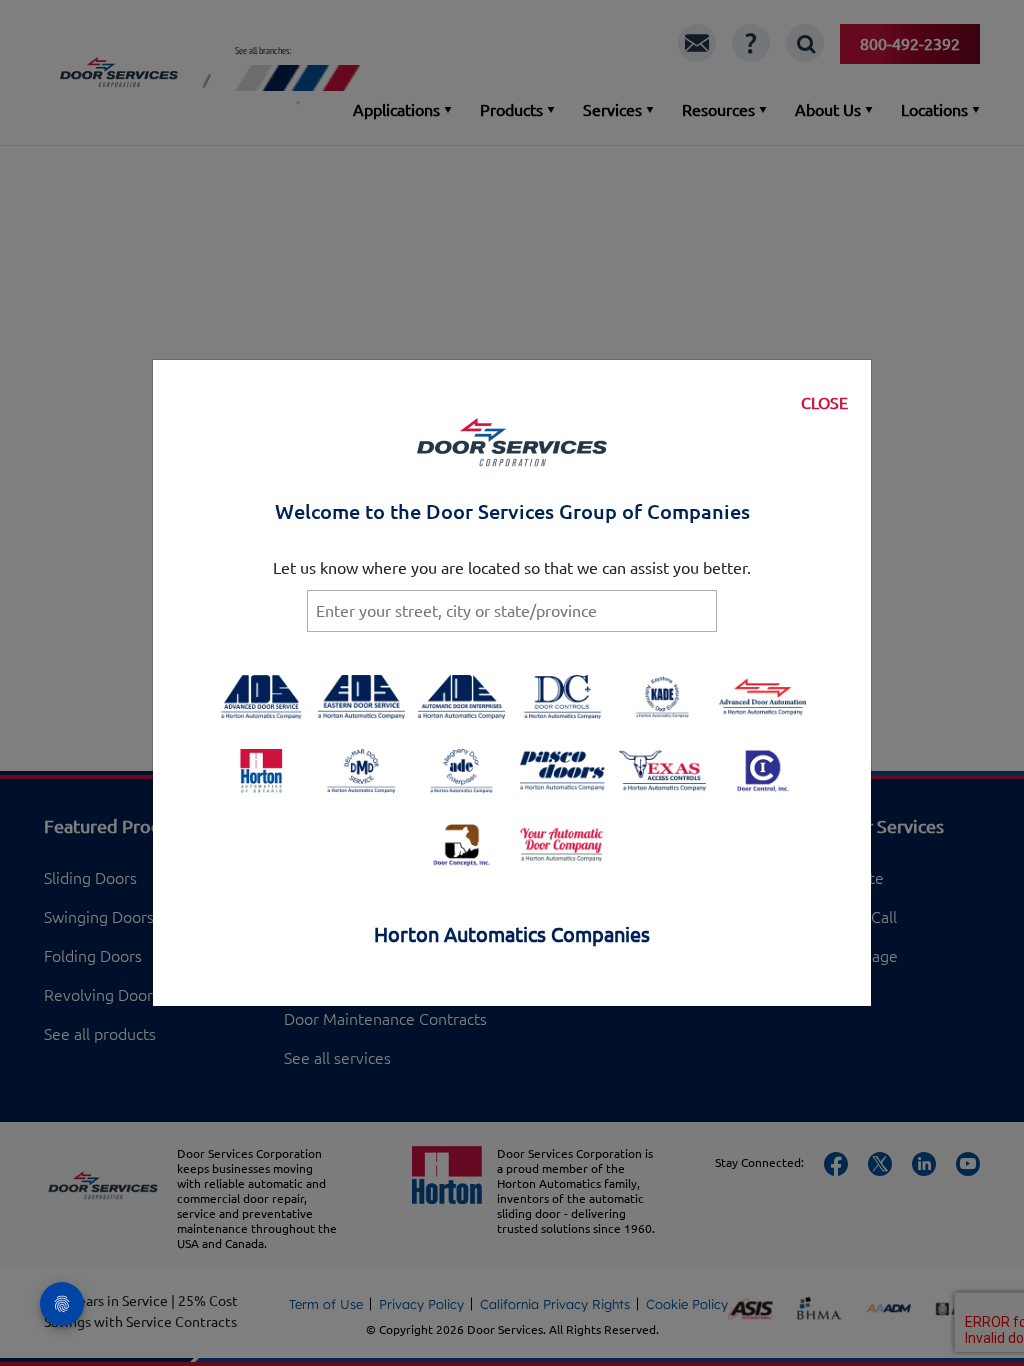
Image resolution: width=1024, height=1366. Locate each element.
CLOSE (824, 403)
